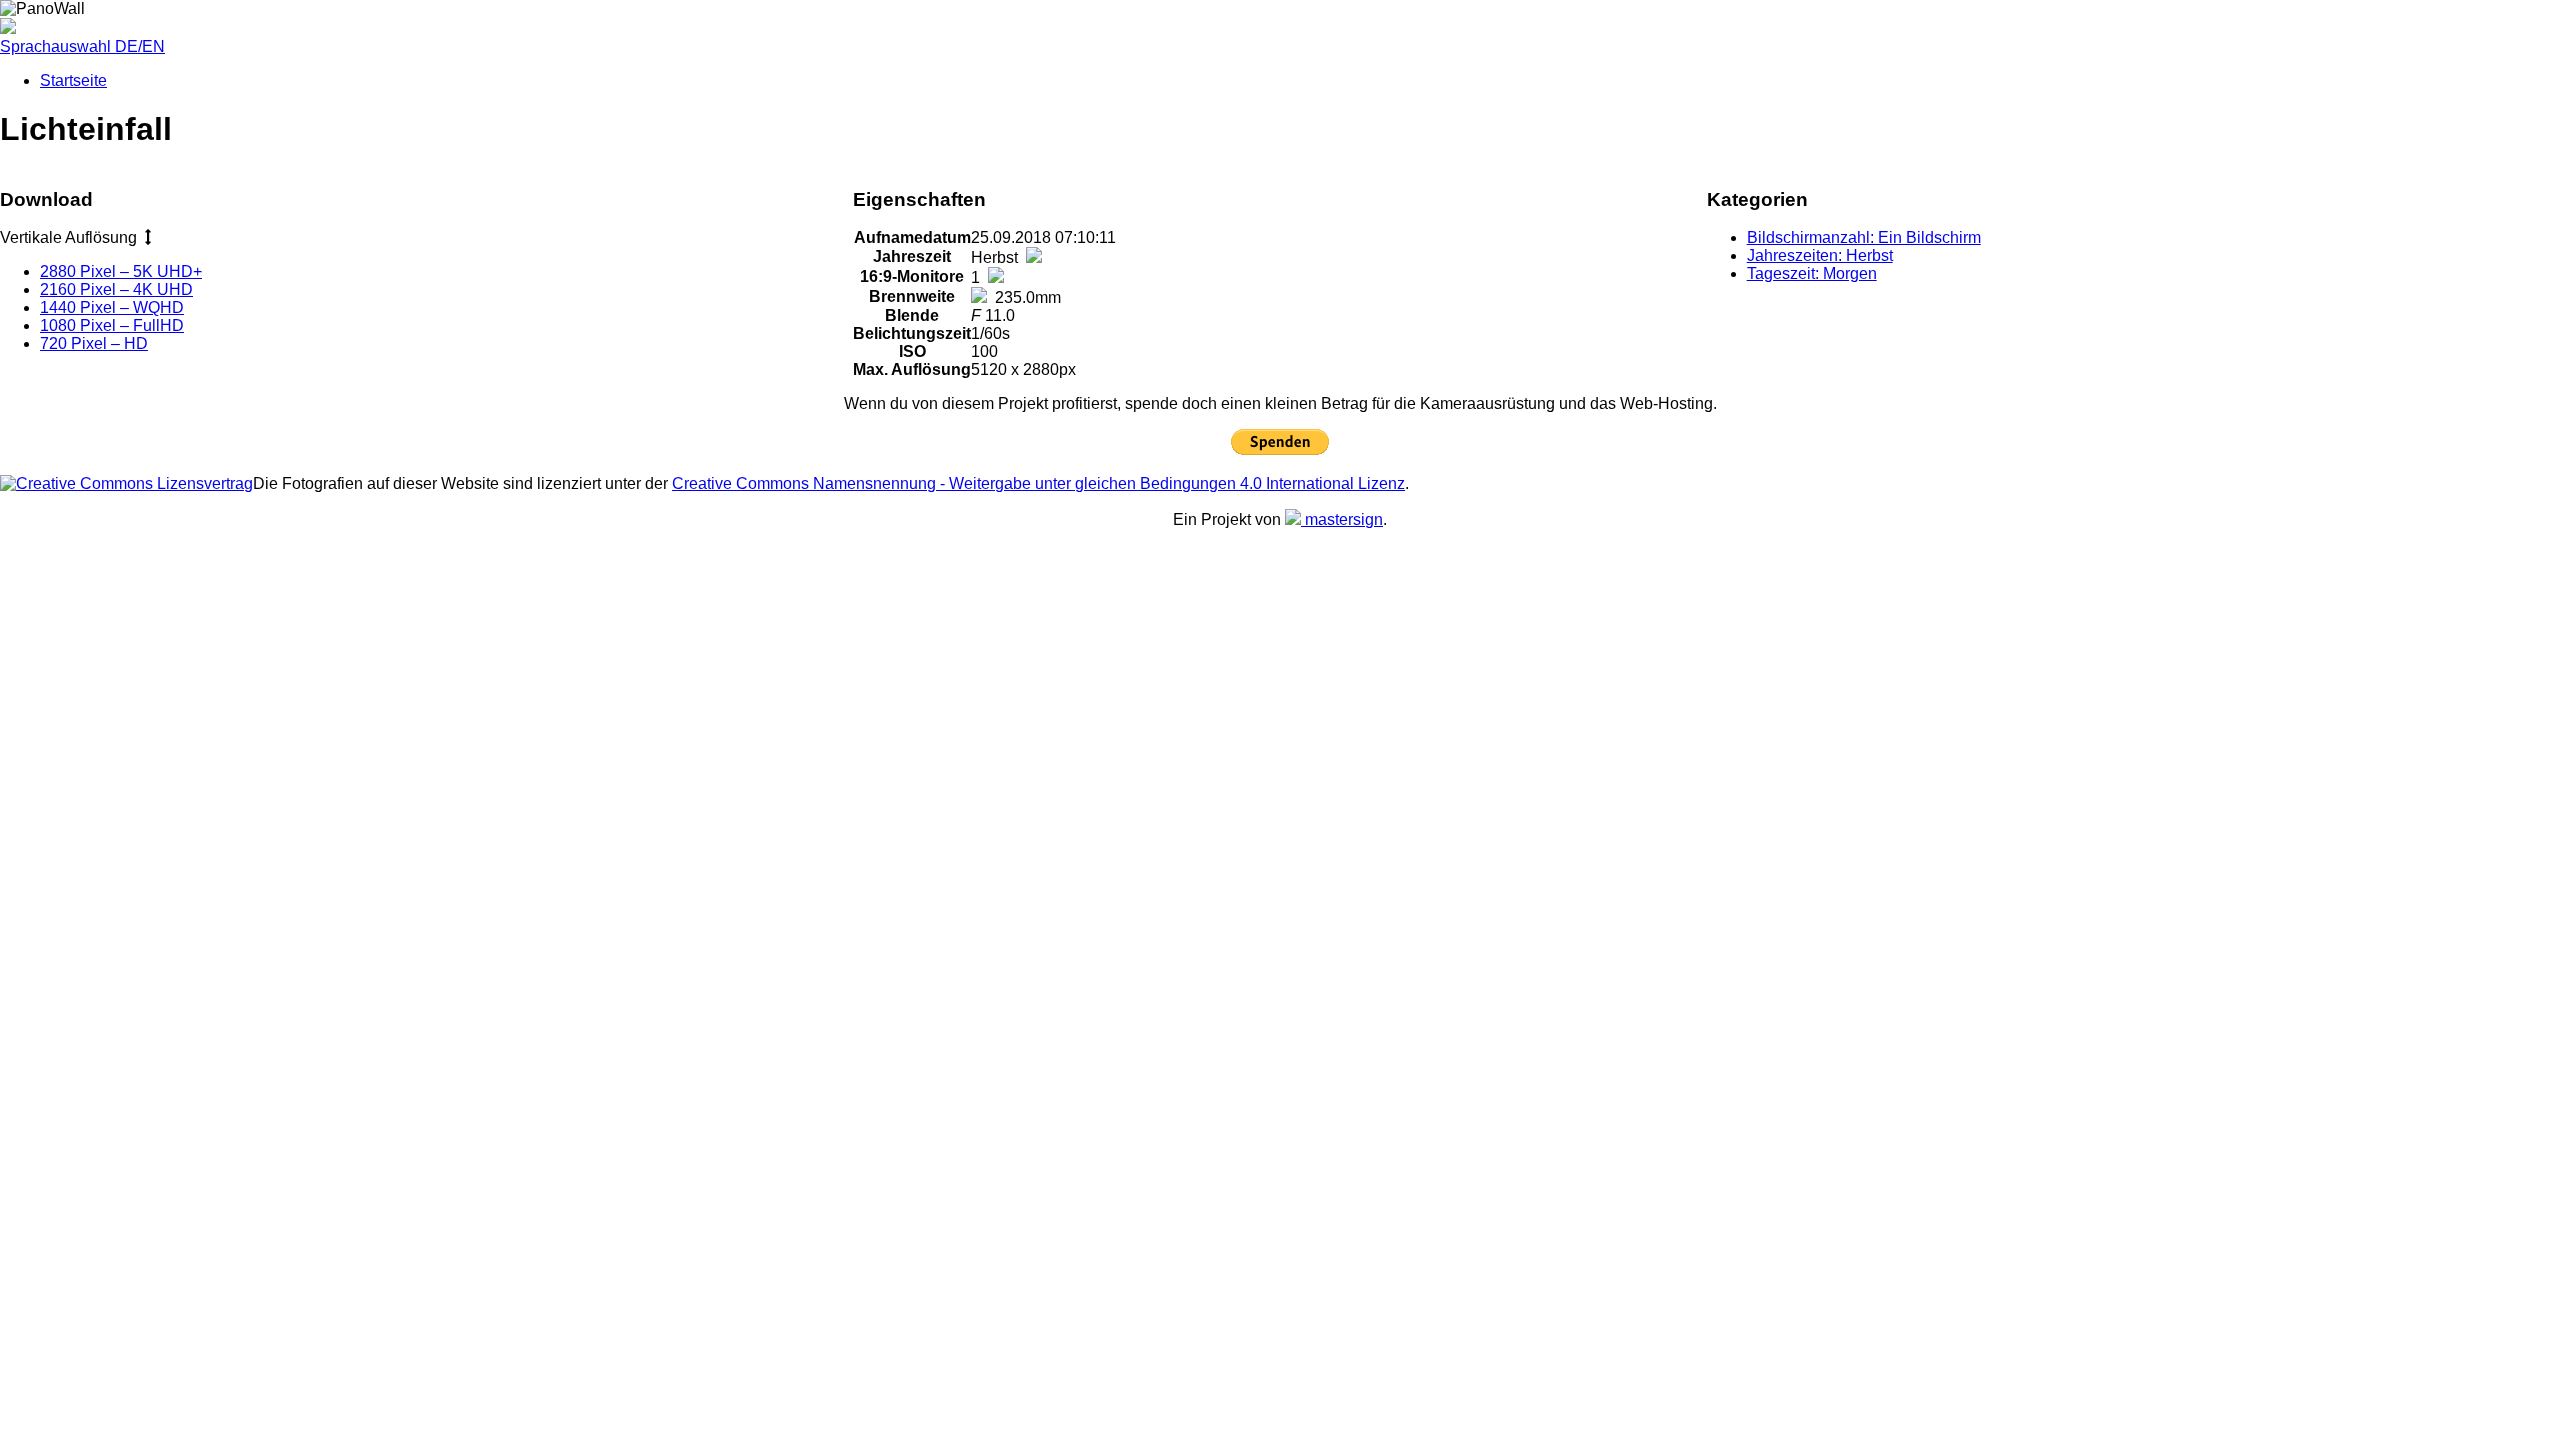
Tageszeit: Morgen (1812, 273)
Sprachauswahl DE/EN (82, 46)
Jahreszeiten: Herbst (1820, 255)
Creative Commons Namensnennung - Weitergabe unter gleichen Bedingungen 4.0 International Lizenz (1038, 483)
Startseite (73, 80)
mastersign (1342, 519)
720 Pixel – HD (94, 343)
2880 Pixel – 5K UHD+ (121, 271)
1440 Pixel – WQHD (112, 307)
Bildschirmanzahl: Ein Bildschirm (1864, 237)
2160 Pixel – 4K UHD (116, 289)
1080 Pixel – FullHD (112, 325)
